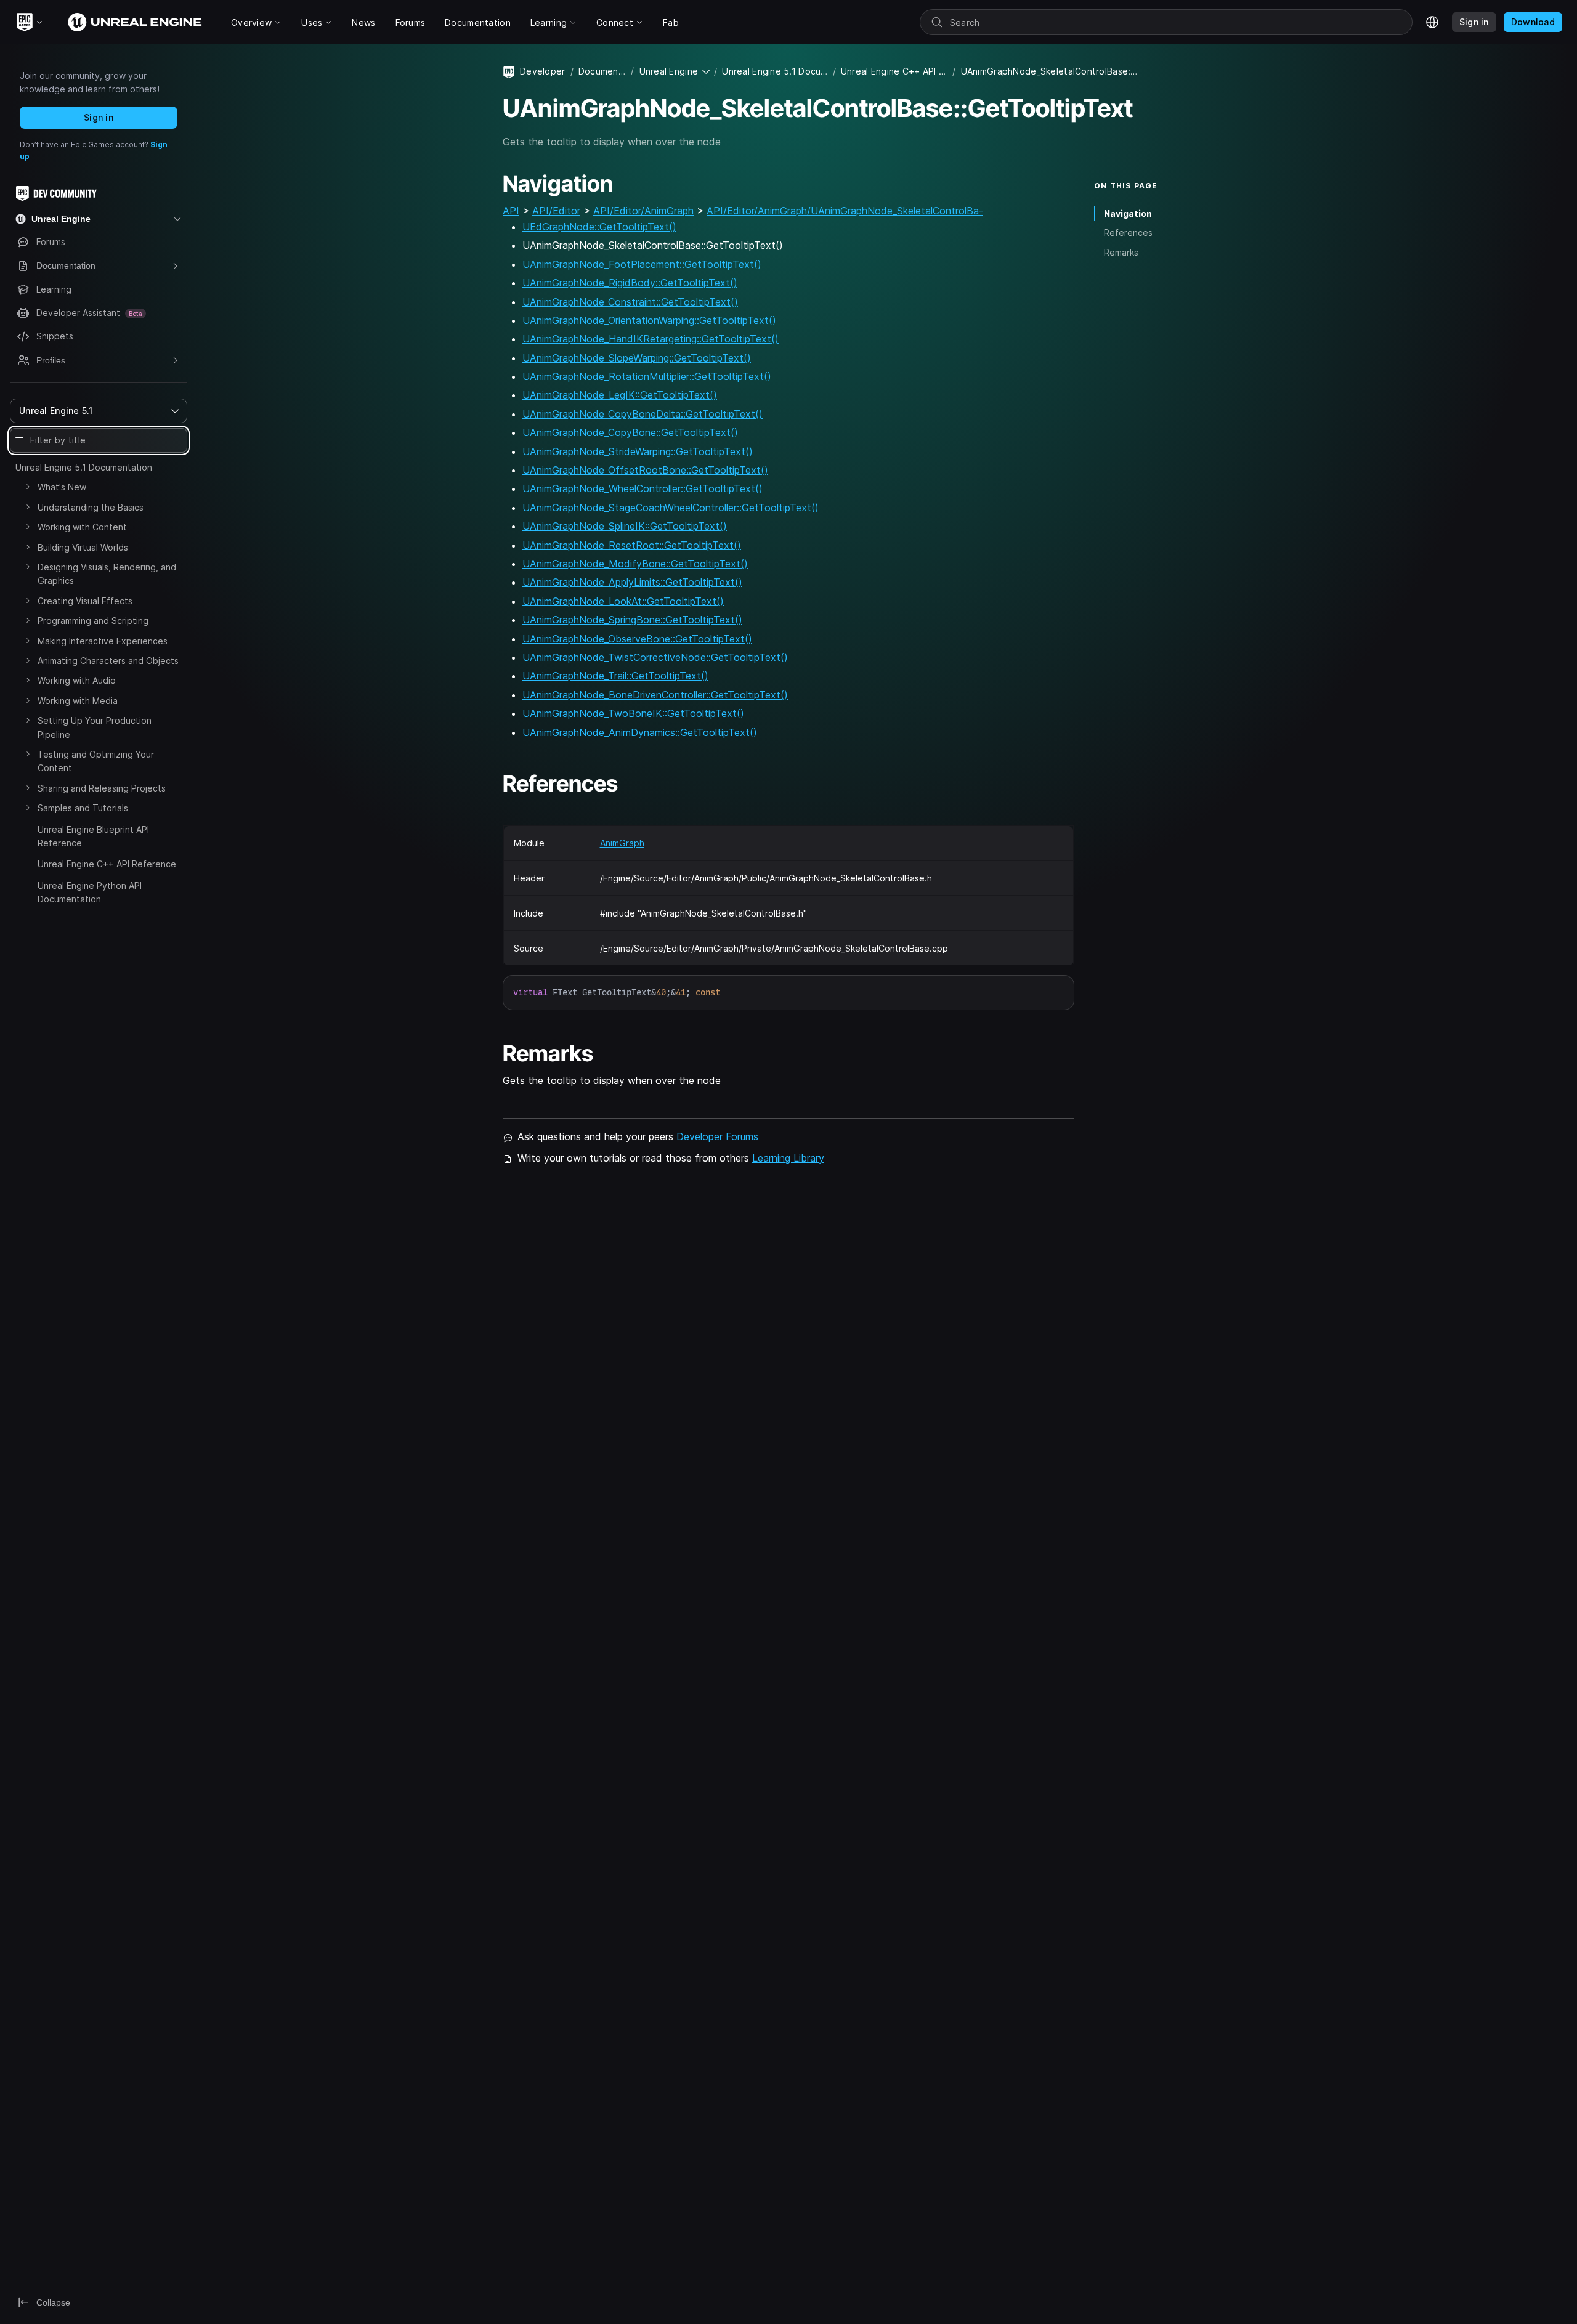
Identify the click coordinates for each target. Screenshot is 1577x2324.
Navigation (1128, 213)
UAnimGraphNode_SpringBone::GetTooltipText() (632, 620)
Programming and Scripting (93, 621)
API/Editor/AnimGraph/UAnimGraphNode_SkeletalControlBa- (845, 211)
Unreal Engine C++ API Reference (107, 864)
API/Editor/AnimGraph (643, 211)
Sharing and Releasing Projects (102, 788)
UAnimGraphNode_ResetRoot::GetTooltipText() (632, 545)
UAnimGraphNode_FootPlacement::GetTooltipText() (642, 264)
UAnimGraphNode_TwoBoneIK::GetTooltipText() (633, 713)
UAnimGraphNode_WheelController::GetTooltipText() (643, 488)
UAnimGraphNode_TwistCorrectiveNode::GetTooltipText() (655, 657)
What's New (62, 487)
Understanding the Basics (91, 507)
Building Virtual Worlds (83, 547)
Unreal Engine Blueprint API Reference (93, 836)
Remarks (1121, 252)
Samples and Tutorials (83, 808)
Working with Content (82, 527)
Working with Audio (77, 680)
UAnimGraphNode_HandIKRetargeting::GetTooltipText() (651, 339)
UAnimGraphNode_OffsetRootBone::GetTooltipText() (645, 470)
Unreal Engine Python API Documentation (90, 892)
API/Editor (556, 211)
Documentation (602, 71)
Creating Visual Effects (85, 601)
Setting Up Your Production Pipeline (95, 727)
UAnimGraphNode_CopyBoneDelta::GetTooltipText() (643, 414)
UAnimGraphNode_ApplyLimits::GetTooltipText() (632, 582)
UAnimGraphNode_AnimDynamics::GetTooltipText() (640, 732)
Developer (543, 71)
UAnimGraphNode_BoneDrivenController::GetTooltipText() (655, 695)
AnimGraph (622, 843)
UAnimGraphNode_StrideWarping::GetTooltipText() (638, 451)
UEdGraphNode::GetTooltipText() (599, 227)
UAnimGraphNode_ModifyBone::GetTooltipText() (635, 564)
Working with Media (78, 701)
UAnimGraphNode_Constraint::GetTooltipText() (630, 302)
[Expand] (28, 487)
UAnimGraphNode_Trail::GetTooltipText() (615, 676)
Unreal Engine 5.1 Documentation (84, 467)
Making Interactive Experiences (103, 641)
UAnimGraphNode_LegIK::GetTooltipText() (620, 395)
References (1128, 233)
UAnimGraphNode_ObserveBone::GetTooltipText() (637, 639)
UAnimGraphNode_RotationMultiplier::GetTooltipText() (647, 376)
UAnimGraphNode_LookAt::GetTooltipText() (623, 601)
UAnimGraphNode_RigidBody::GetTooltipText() (630, 283)
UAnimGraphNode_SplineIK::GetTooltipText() (625, 526)
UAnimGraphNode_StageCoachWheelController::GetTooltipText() (671, 508)
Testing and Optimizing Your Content (96, 761)
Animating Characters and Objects (108, 661)
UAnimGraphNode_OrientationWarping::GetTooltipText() (649, 320)
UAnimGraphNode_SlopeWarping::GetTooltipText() (637, 358)
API (511, 211)
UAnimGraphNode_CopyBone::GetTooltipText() (630, 432)
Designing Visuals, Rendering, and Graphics (107, 574)
